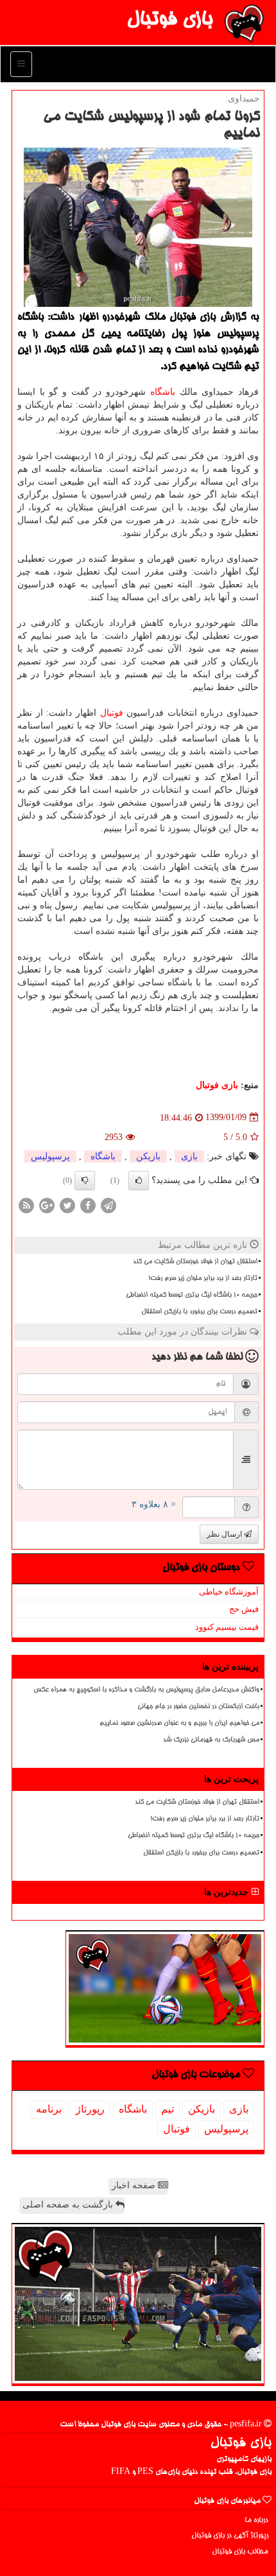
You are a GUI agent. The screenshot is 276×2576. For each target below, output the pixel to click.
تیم (168, 2109)
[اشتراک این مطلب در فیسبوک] (88, 1205)
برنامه (49, 2109)
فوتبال (112, 713)
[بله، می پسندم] (139, 1180)
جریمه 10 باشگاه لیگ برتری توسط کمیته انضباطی (192, 1295)
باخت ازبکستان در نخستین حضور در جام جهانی (198, 1707)
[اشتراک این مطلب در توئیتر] (67, 1205)
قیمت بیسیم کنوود (227, 1627)
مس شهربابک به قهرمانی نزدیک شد (211, 1740)
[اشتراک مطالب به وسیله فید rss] (26, 1205)
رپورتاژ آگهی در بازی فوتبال (230, 2536)
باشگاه (163, 392)
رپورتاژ (90, 2109)
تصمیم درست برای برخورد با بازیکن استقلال (199, 1312)
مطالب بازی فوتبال (240, 2552)
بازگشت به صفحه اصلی (69, 2205)
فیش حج (244, 1609)
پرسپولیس (50, 1156)
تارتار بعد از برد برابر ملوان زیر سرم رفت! (203, 1279)
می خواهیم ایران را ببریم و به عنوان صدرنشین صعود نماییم (179, 1724)
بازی (189, 1156)
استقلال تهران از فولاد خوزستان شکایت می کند (195, 1262)
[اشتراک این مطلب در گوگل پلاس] (47, 1205)
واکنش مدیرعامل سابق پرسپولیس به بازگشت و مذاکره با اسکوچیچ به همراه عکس (146, 1690)
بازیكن (148, 1156)
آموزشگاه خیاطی (229, 1592)
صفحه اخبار (135, 2185)
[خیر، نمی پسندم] (85, 1180)
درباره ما (256, 2520)
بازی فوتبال (169, 21)
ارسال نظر (225, 1534)
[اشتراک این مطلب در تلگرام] (108, 1205)
